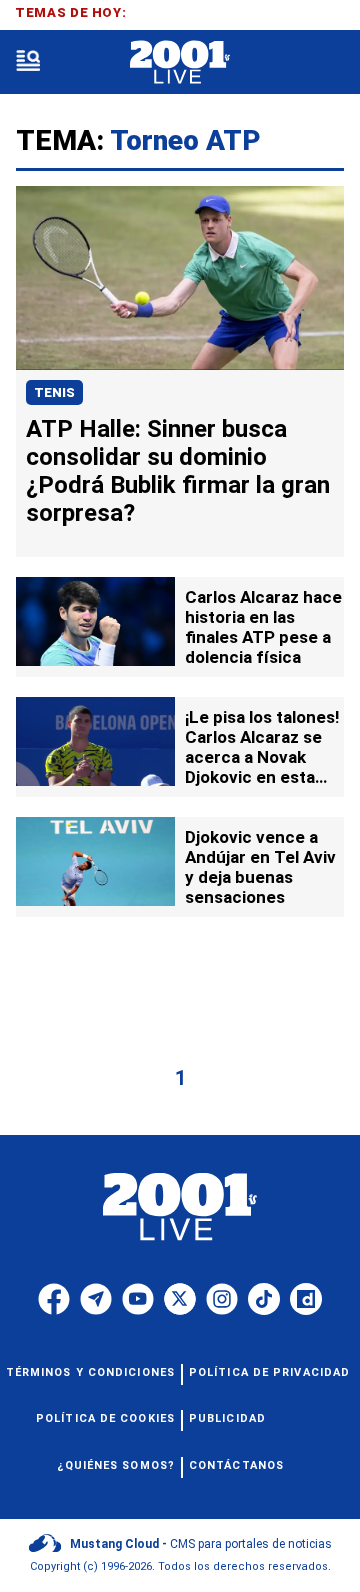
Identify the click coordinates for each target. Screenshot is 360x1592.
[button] (28, 62)
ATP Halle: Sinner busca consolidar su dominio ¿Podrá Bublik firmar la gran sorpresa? (178, 471)
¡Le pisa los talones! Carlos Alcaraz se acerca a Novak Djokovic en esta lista (262, 757)
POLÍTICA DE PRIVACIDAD (269, 1372)
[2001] (179, 62)
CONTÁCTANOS (236, 1465)
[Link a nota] (180, 278)
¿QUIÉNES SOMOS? (116, 1465)
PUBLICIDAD (227, 1418)
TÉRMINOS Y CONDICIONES (90, 1372)
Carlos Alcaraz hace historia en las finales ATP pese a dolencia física (263, 627)
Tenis (54, 392)
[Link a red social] (54, 1299)
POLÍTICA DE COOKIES (105, 1418)
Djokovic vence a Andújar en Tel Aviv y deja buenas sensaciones (260, 867)
